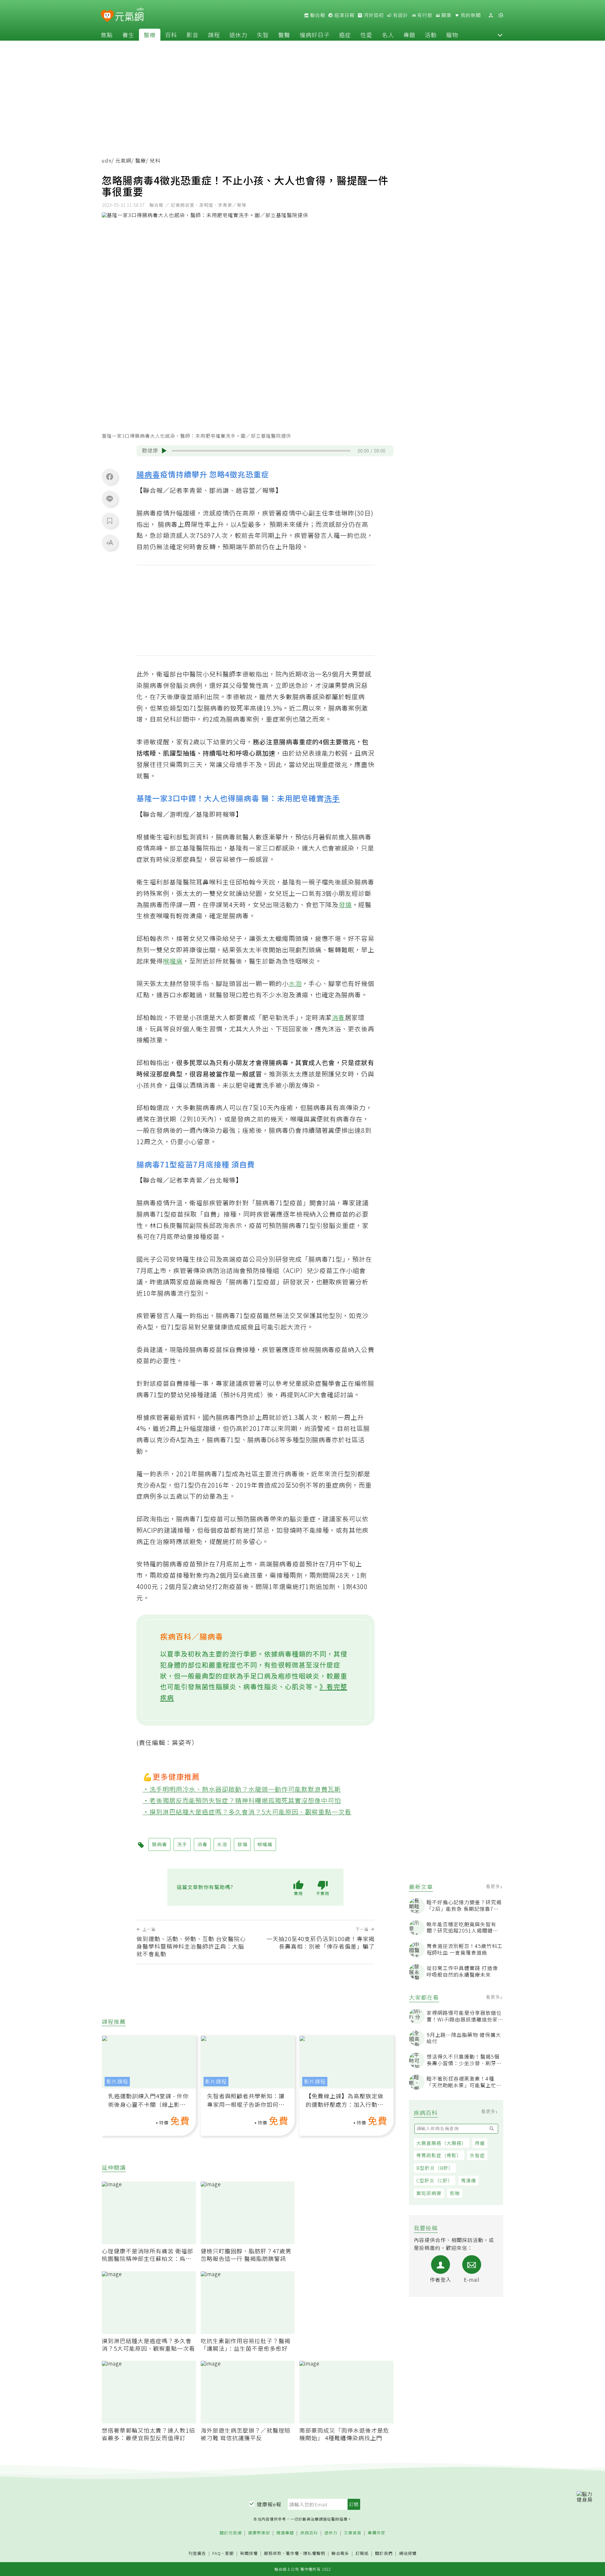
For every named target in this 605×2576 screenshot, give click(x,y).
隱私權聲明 (314, 2553)
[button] (500, 35)
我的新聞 (470, 15)
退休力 (238, 35)
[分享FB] (110, 476)
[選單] (501, 15)
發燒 (345, 905)
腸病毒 (148, 474)
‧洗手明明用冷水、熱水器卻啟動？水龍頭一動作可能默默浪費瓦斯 (242, 1789)
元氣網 (123, 161)
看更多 (494, 1886)
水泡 (295, 983)
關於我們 (384, 2553)
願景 (446, 15)
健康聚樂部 (259, 2533)
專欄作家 (377, 2533)
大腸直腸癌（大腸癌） (441, 2143)
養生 (128, 35)
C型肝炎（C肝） (435, 2180)
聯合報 (317, 15)
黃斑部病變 (429, 2193)
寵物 (452, 35)
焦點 (107, 35)
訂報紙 (362, 2553)
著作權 (292, 2553)
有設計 (400, 15)
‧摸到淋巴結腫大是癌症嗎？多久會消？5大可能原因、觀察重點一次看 (247, 1812)
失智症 (477, 2155)
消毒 (338, 1017)
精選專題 (285, 2533)
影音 (193, 35)
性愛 (366, 35)
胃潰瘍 (469, 2180)
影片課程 (117, 2081)
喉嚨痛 (173, 961)
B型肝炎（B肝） (435, 2168)
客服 (229, 2553)
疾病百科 (309, 2533)
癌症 (345, 35)
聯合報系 (340, 2553)
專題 (409, 35)
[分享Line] (110, 498)
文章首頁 (353, 2533)
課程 (214, 35)
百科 (171, 35)
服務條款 (273, 2553)
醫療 (150, 35)
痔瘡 (480, 2143)
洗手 (332, 798)
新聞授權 (249, 2553)
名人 (388, 35)
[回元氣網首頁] (129, 15)
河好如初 (373, 15)
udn (107, 161)
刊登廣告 (197, 2553)
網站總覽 (408, 2553)
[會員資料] (491, 15)
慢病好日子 (315, 35)
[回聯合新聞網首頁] (107, 16)
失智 (263, 35)
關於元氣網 (231, 2533)
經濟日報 (344, 15)
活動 (431, 35)
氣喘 (455, 2193)
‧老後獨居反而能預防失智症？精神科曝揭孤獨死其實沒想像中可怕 (242, 1800)
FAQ (217, 2553)
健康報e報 (269, 2504)
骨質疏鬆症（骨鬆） (439, 2155)
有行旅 (424, 15)
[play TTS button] (164, 451)
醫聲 (284, 35)
